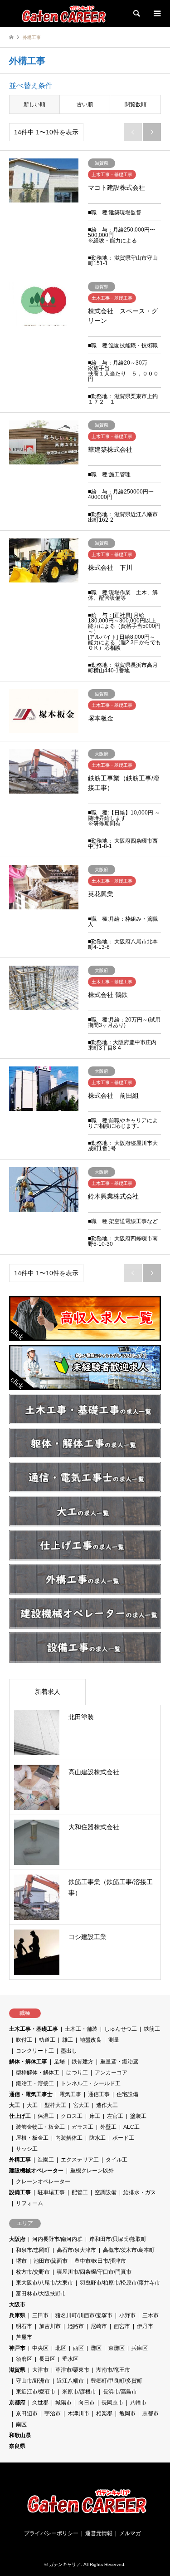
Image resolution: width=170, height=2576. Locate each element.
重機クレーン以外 (92, 2171)
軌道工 (47, 2040)
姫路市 (76, 2326)
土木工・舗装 (81, 2029)
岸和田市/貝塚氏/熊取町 (118, 2239)
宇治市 (53, 2413)
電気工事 (70, 2094)
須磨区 (24, 2359)
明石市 (24, 2326)
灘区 (96, 2348)
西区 (78, 2348)
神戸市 (17, 2348)
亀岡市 (127, 2413)
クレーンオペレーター (43, 2181)
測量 (114, 2040)
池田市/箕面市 (51, 2261)
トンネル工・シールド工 (91, 2083)
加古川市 (50, 2326)
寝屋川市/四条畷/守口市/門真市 (94, 2272)
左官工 (115, 2116)
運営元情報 (99, 2533)
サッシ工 (27, 2149)
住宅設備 (127, 2094)
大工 (15, 2105)
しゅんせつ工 (121, 2029)
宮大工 (81, 2105)
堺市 (21, 2261)
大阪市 (17, 2305)
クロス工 (72, 2116)
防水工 (97, 2138)
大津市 (40, 2370)
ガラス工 (83, 2127)
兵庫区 (140, 2348)
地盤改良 (91, 2040)
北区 (61, 2348)
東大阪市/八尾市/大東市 (44, 2283)
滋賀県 (17, 2370)
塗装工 (138, 2116)
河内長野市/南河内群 (57, 2239)
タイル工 (117, 2160)
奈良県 (17, 2446)
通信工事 (99, 2094)
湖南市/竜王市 (113, 2370)
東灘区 (117, 2348)
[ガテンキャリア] (69, 14)
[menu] (156, 14)
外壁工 (108, 2127)
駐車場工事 (51, 2192)
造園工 (46, 2160)
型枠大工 (55, 2105)
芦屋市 (24, 2337)
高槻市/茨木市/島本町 (129, 2250)
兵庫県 (17, 2315)
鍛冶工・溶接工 (35, 2083)
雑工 (68, 2040)
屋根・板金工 (32, 2138)
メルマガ (130, 2533)
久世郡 (40, 2403)
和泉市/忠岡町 (33, 2250)
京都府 (17, 2403)
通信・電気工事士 (31, 2094)
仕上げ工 (20, 2116)
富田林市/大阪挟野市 (41, 2294)
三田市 (40, 2315)
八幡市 (138, 2403)
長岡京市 (112, 2403)
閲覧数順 (136, 104)
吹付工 (24, 2040)
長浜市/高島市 (120, 2392)
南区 (21, 2424)
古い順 (85, 104)
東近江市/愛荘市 (36, 2392)
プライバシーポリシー (51, 2533)
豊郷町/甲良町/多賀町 (117, 2381)
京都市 (151, 2413)
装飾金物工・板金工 (40, 2127)
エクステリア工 (80, 2160)
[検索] (136, 14)
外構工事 (20, 2160)
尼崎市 (99, 2326)
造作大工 (107, 2105)
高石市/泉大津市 (76, 2250)
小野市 (127, 2315)
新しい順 (34, 104)
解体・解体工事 (28, 2062)
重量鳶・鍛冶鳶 (119, 2062)
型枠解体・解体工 (38, 2073)
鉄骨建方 (83, 2062)
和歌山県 (20, 2435)
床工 (95, 2116)
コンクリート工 (35, 2051)
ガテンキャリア (65, 2564)
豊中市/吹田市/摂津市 (100, 2261)
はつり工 (77, 2073)
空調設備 (106, 2192)
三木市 (151, 2315)
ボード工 (123, 2138)
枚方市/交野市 (33, 2272)
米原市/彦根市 (79, 2392)
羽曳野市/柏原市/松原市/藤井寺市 (120, 2283)
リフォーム (29, 2203)
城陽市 (63, 2403)
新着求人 (48, 1692)
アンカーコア (111, 2073)
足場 (59, 2062)
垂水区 (70, 2359)
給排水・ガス (140, 2192)
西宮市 (122, 2326)
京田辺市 (27, 2413)
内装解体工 (69, 2138)
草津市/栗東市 (72, 2370)
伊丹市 (145, 2326)
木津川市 (78, 2413)
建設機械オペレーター (36, 2171)
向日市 (87, 2403)
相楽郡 (104, 2413)
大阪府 (17, 2239)
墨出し (69, 2051)
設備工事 (20, 2192)
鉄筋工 (152, 2029)
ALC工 (131, 2127)
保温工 (46, 2116)
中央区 (40, 2348)
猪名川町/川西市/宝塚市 (84, 2315)
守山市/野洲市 (33, 2381)
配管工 (80, 2192)
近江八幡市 (70, 2381)
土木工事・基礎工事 (34, 2029)
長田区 (47, 2359)
